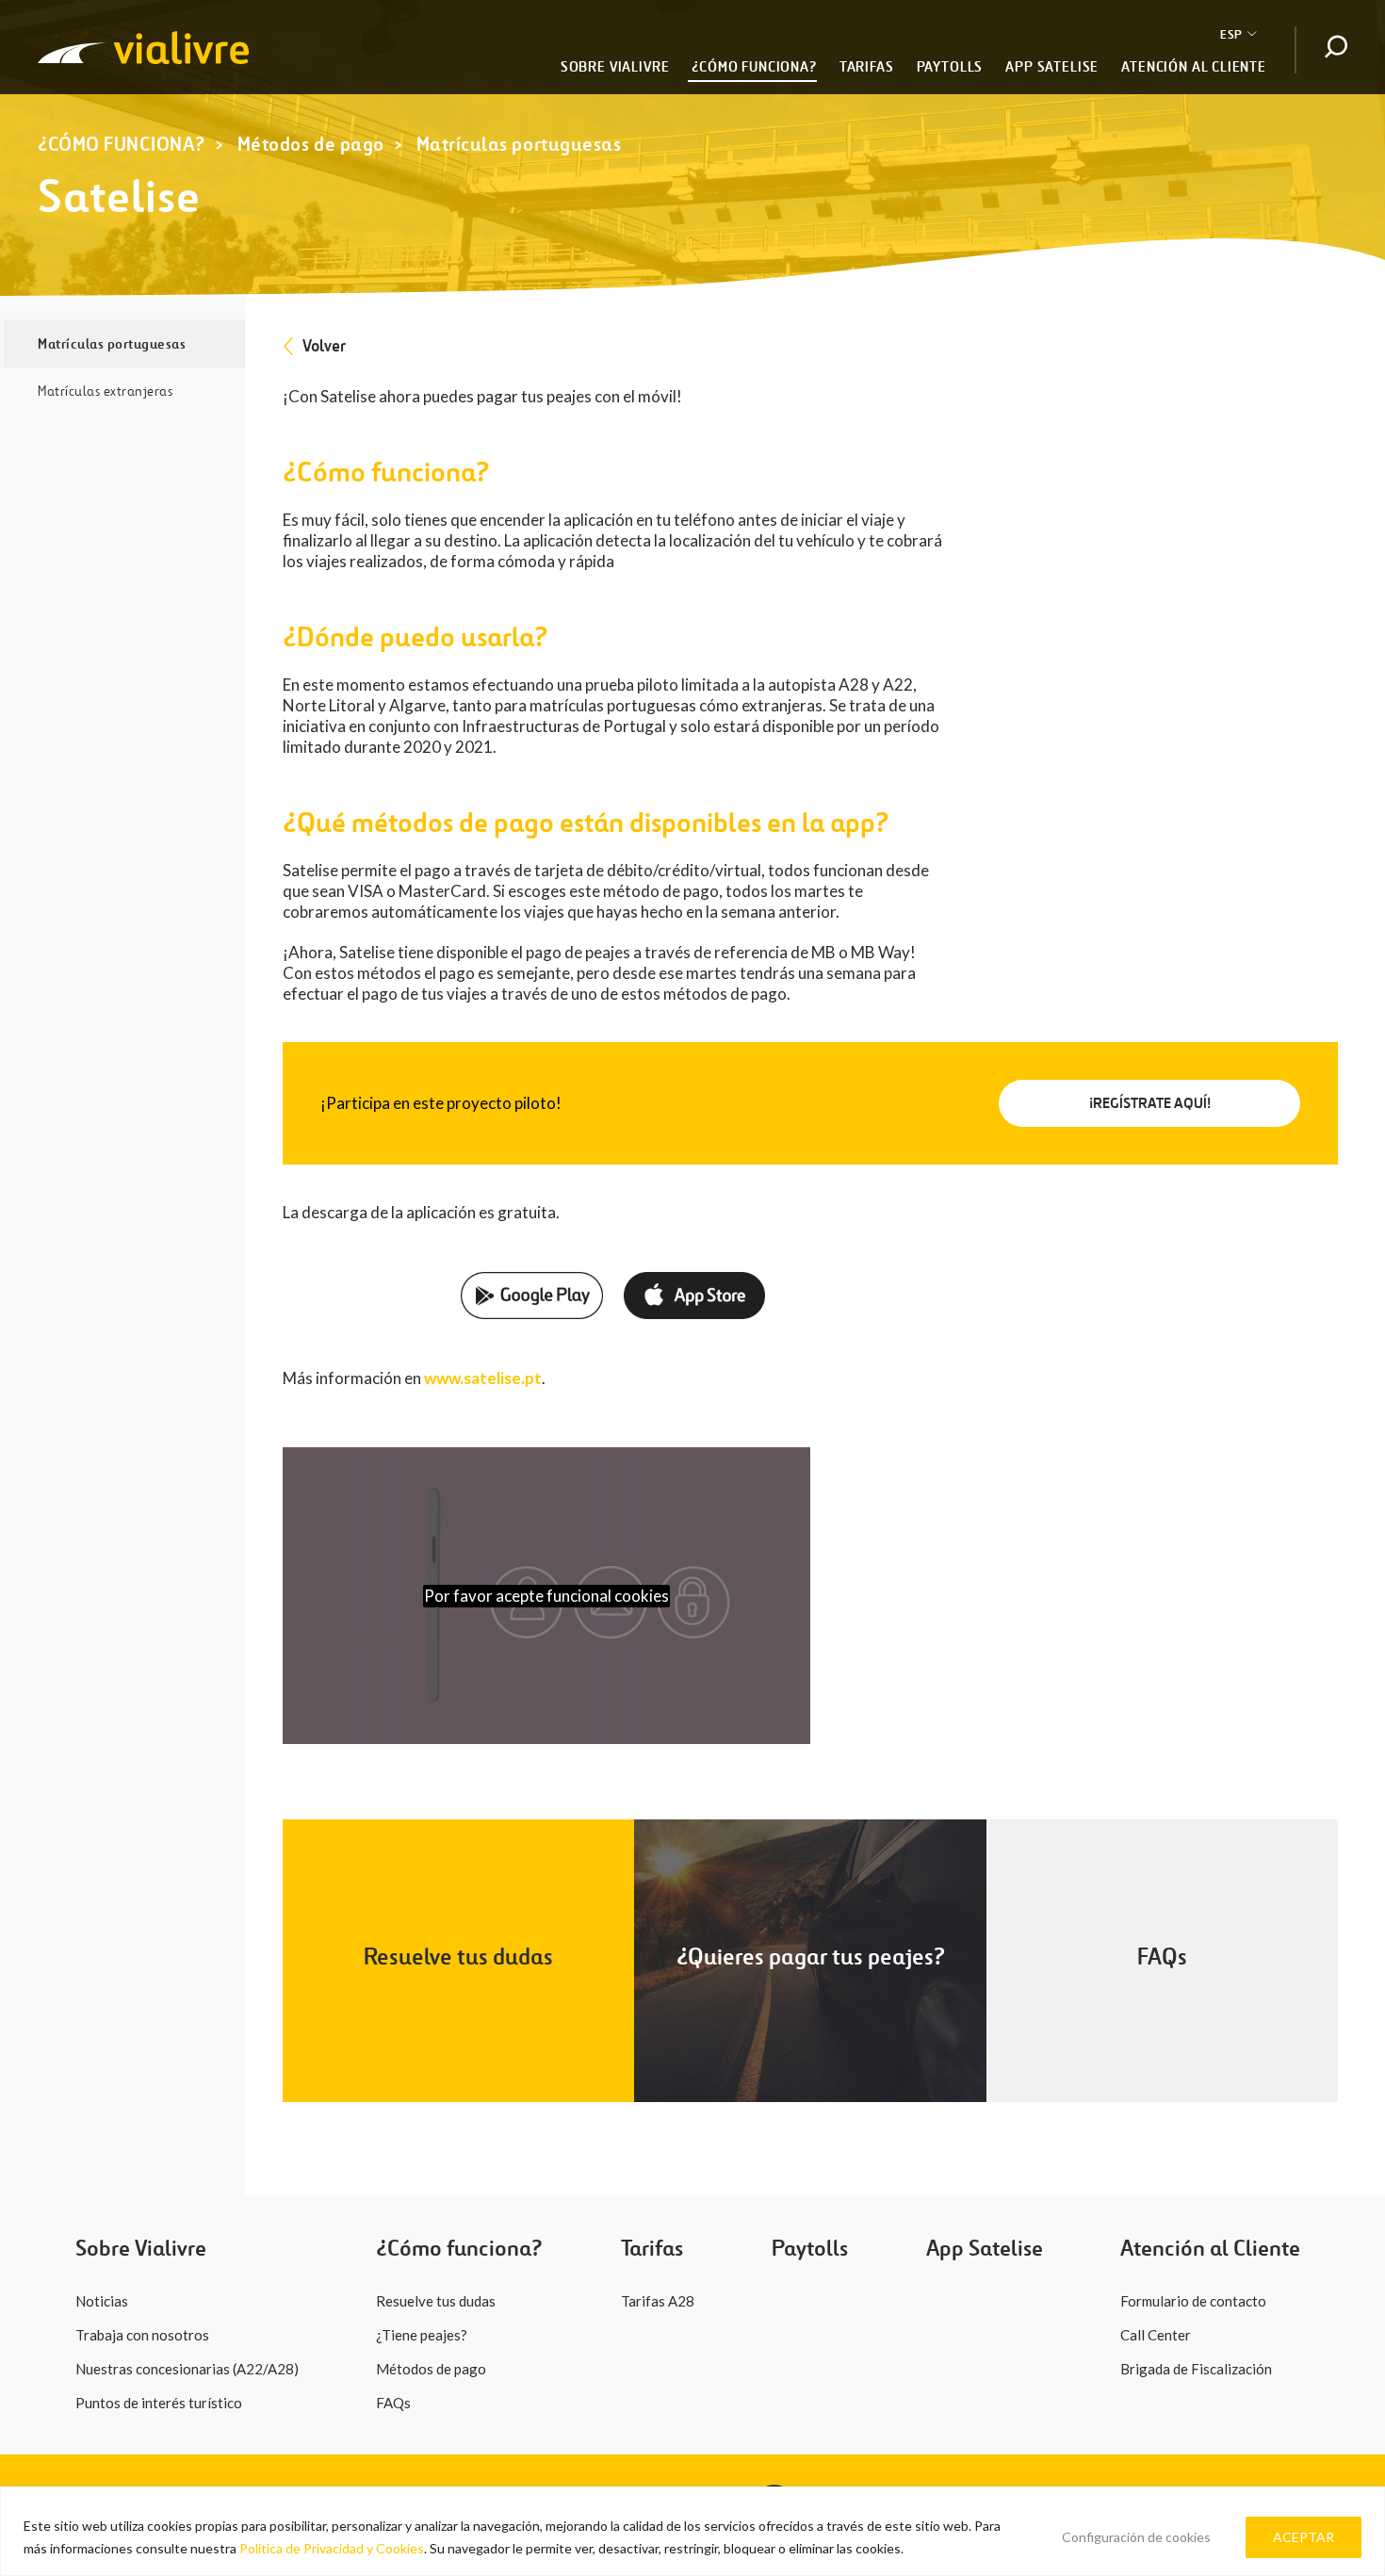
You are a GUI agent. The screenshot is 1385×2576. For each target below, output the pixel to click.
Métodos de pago (311, 144)
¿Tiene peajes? (422, 2335)
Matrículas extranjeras (105, 391)
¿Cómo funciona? (754, 66)
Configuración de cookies (1136, 2537)
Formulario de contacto (1193, 2301)
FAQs (393, 2403)
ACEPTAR (1304, 2537)
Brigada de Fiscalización (1196, 2369)
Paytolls (950, 66)
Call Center (1156, 2335)
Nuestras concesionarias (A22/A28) (187, 2369)
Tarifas (867, 66)
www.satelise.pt (483, 1378)
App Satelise (1052, 66)
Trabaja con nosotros (142, 2335)
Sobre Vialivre (615, 66)
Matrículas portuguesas (519, 144)
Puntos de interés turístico (159, 2403)
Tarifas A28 (658, 2301)
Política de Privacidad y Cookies (330, 2548)
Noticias (102, 2301)
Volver (324, 346)
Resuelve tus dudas (436, 2301)
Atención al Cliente (1194, 66)
